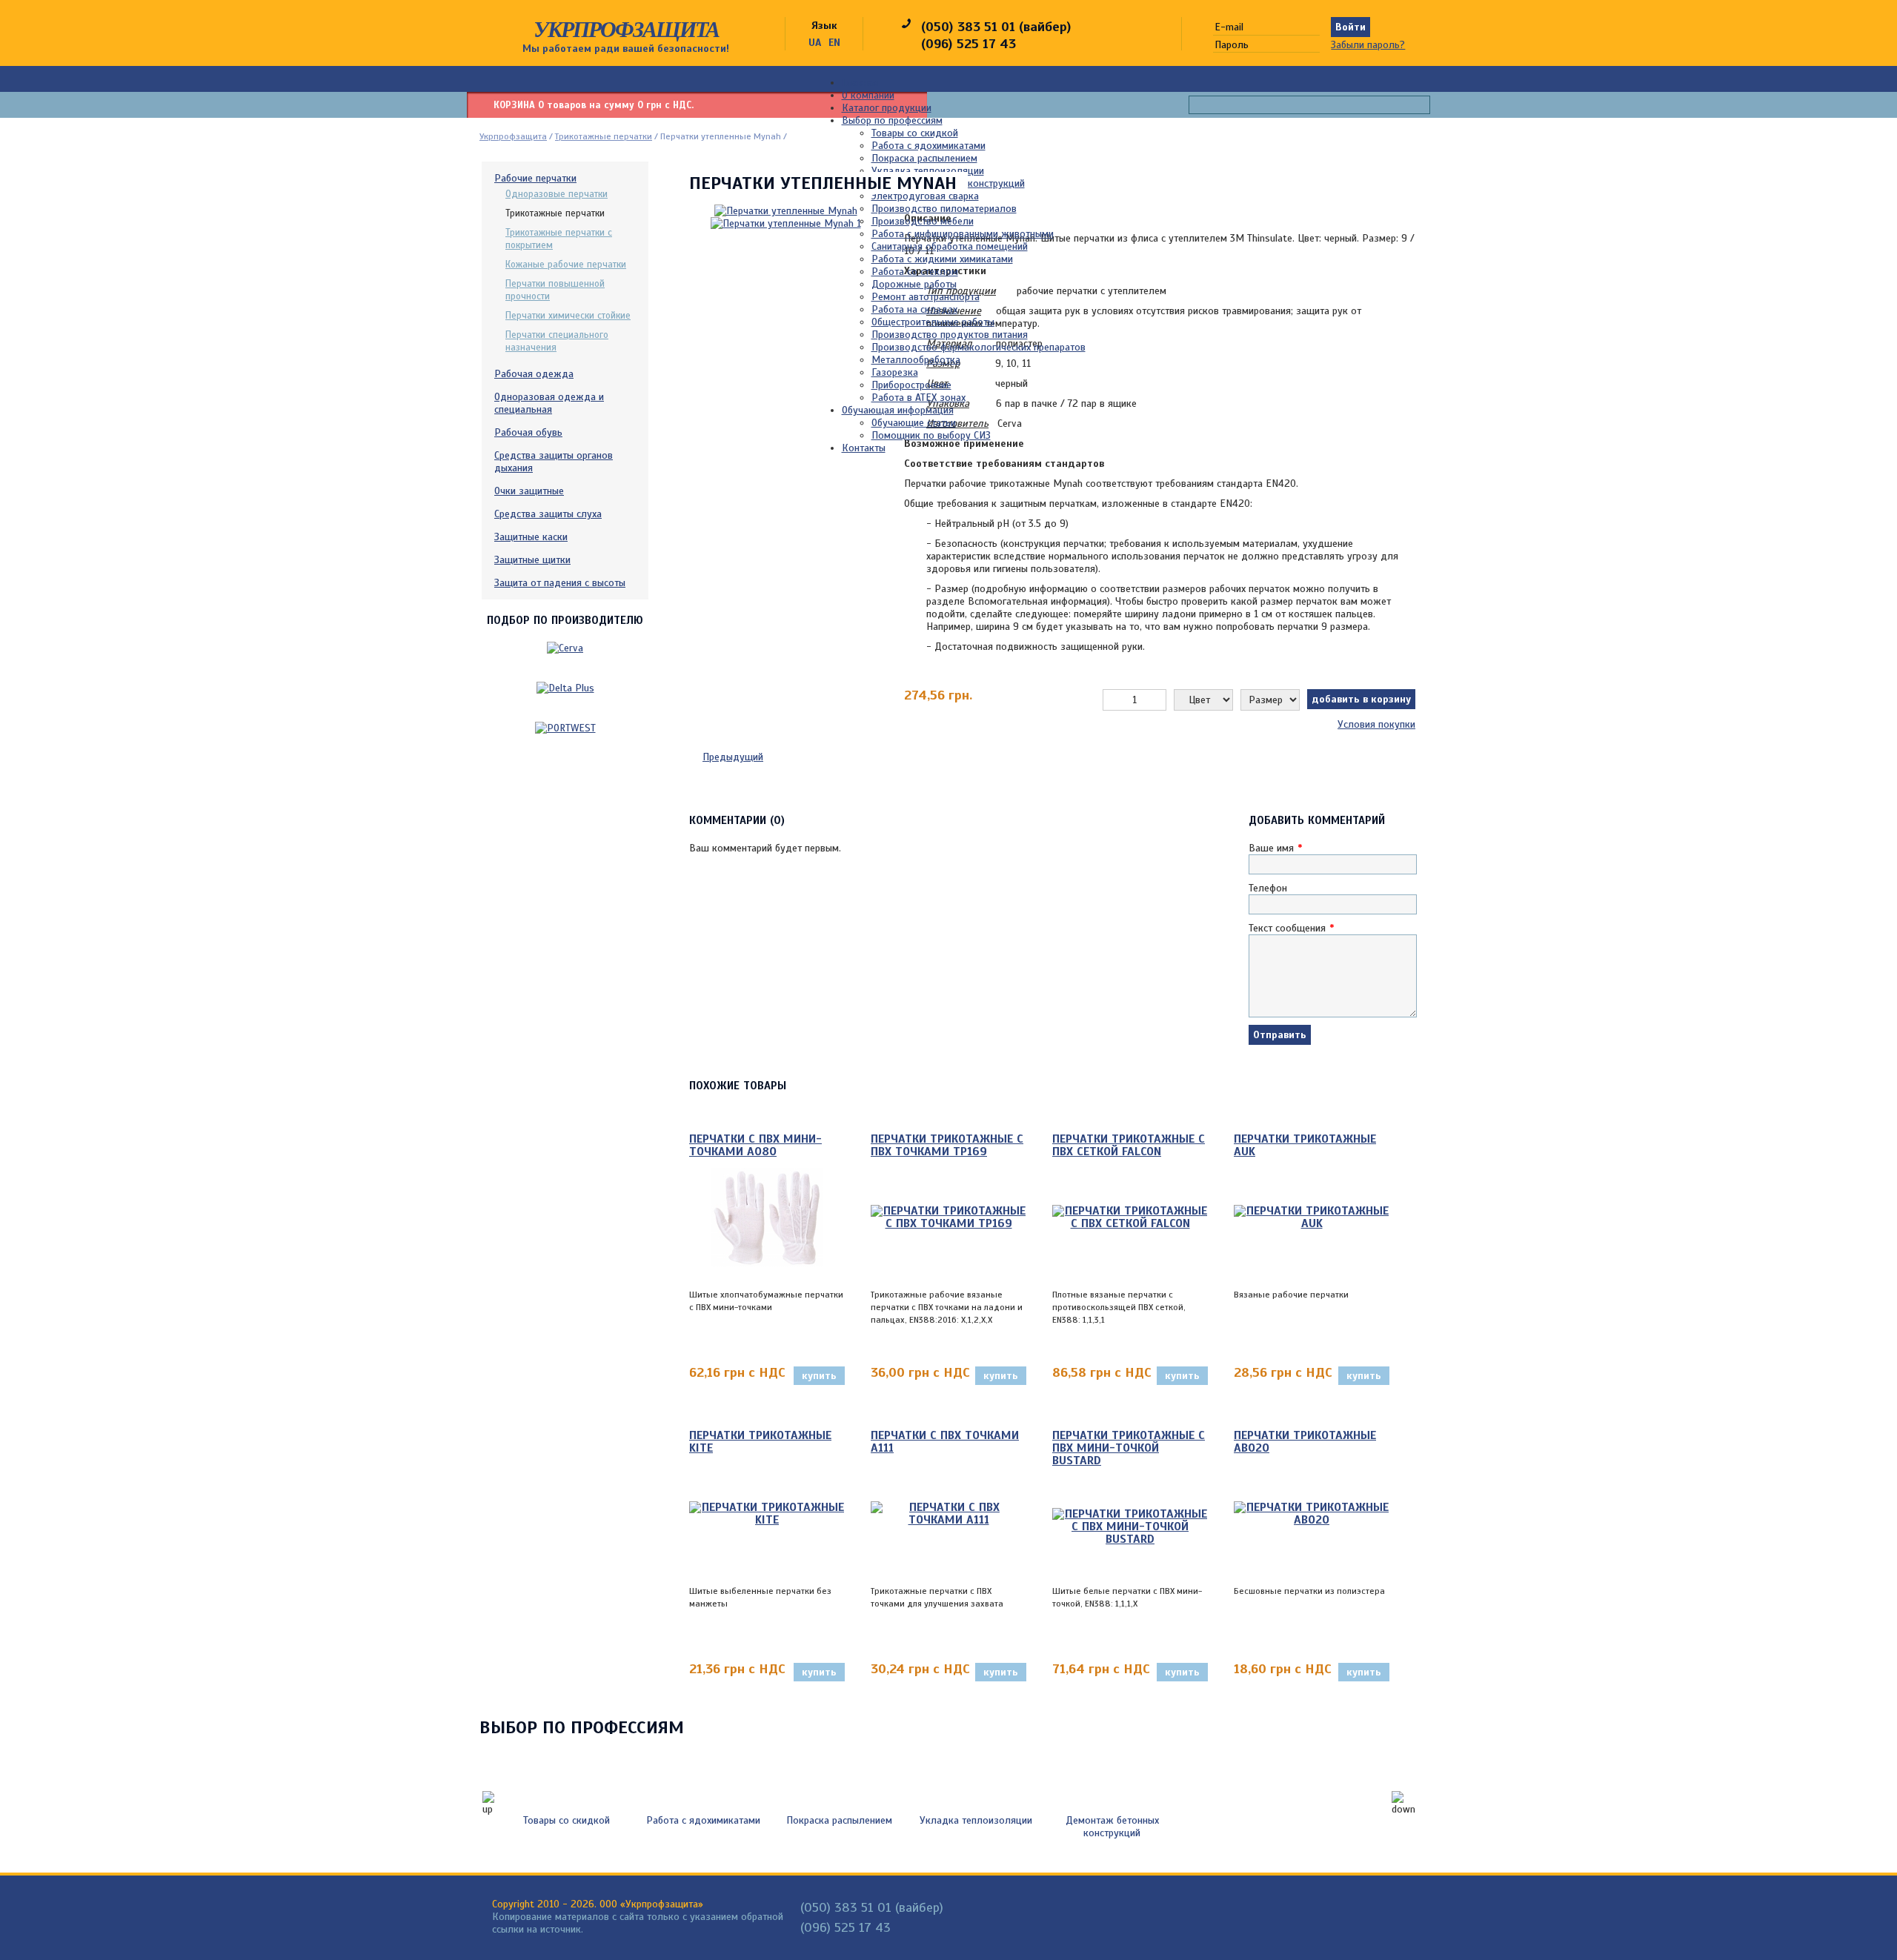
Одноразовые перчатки (557, 194)
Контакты (864, 448)
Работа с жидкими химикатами (942, 259)
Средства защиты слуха (548, 514)
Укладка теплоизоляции (928, 171)
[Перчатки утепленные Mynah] (786, 220)
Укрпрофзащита (626, 29)
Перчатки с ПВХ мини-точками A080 (755, 1146)
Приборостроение (911, 385)
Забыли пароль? (1368, 45)
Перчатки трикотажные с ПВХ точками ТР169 (947, 1146)
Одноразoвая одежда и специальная (549, 403)
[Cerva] (565, 648)
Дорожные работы (914, 284)
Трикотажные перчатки (604, 136)
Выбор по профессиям (892, 120)
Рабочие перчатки (535, 178)
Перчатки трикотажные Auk (1305, 1146)
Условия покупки (1376, 724)
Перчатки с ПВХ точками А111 (945, 1442)
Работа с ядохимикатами (928, 146)
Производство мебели (923, 221)
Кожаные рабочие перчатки (566, 265)
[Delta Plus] (565, 688)
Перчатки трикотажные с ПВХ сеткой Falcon (1129, 1146)
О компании (868, 95)
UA (815, 43)
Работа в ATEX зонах (918, 398)
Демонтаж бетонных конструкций (1112, 1827)
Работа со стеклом (915, 272)
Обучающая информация (898, 410)
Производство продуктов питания (950, 335)
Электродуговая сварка (925, 196)
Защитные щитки (532, 560)
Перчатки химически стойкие (568, 316)
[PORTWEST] (565, 728)
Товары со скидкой (915, 133)
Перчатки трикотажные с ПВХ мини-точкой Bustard (1129, 1449)
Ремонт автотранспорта (926, 297)
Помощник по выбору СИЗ (931, 435)
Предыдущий (733, 757)
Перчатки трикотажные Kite (760, 1442)
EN (834, 43)
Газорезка (895, 372)
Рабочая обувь (528, 432)
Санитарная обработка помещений (950, 246)
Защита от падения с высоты (560, 583)
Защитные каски (531, 537)
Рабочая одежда (534, 374)
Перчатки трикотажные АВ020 (1305, 1442)
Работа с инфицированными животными (963, 234)
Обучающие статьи (914, 423)
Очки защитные (529, 491)
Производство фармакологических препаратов (979, 347)
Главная (860, 83)
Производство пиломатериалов (944, 209)
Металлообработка (916, 360)
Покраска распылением (924, 158)
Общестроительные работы (933, 322)
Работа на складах (914, 309)
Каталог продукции (887, 108)
